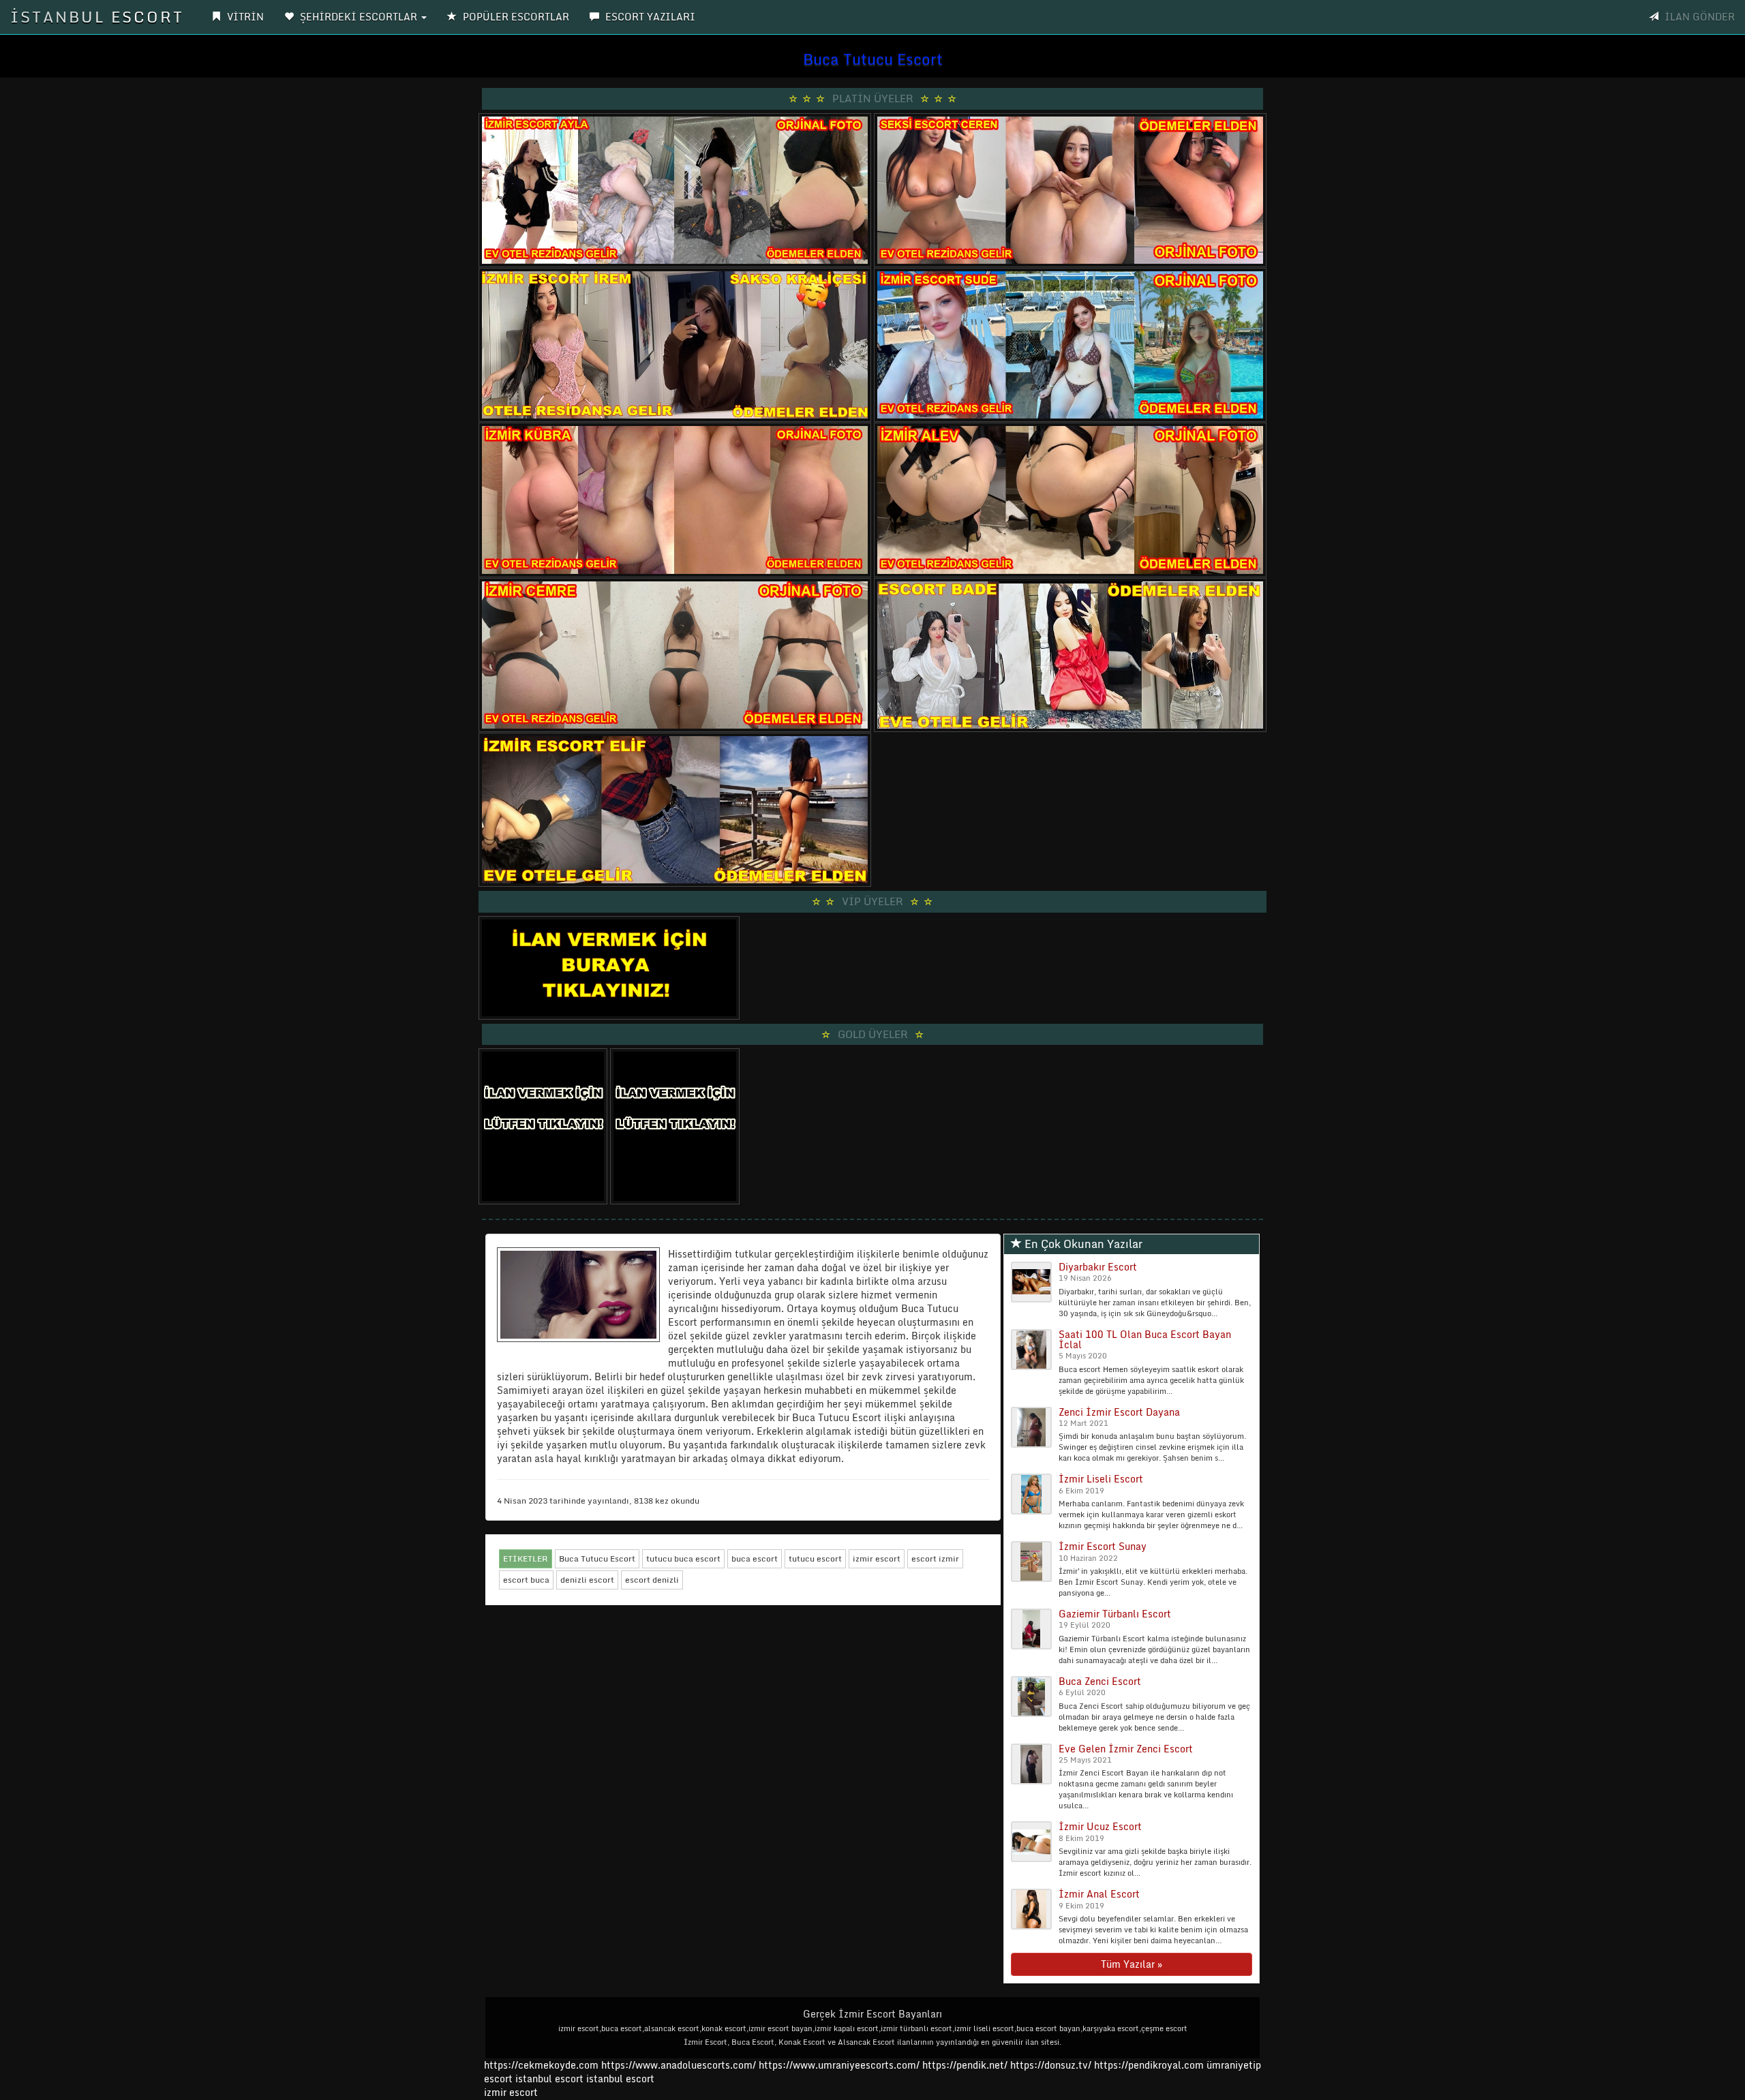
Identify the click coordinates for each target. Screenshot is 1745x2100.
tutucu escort (815, 1558)
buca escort (755, 1558)
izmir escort (877, 1558)
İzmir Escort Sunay (1103, 1546)
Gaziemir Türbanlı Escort (1115, 1614)
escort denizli (652, 1580)
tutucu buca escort (683, 1558)
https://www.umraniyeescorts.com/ (839, 2065)
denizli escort (587, 1580)
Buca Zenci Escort (1100, 1681)
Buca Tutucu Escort (597, 1558)
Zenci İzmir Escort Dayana (1119, 1412)
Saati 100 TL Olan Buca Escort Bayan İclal (1145, 1339)
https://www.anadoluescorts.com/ (679, 2065)
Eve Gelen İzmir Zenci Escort (1126, 1749)
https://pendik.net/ (965, 2065)
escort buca (526, 1580)
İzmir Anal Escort (1099, 1894)
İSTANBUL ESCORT (97, 17)
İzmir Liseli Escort (1101, 1479)
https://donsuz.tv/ (1052, 2065)
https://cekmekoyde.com (541, 2065)
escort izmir (935, 1558)
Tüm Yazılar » (1132, 1964)
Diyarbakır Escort (1098, 1267)
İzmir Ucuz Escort (1100, 1826)
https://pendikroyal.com (1149, 2065)
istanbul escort (549, 2079)
